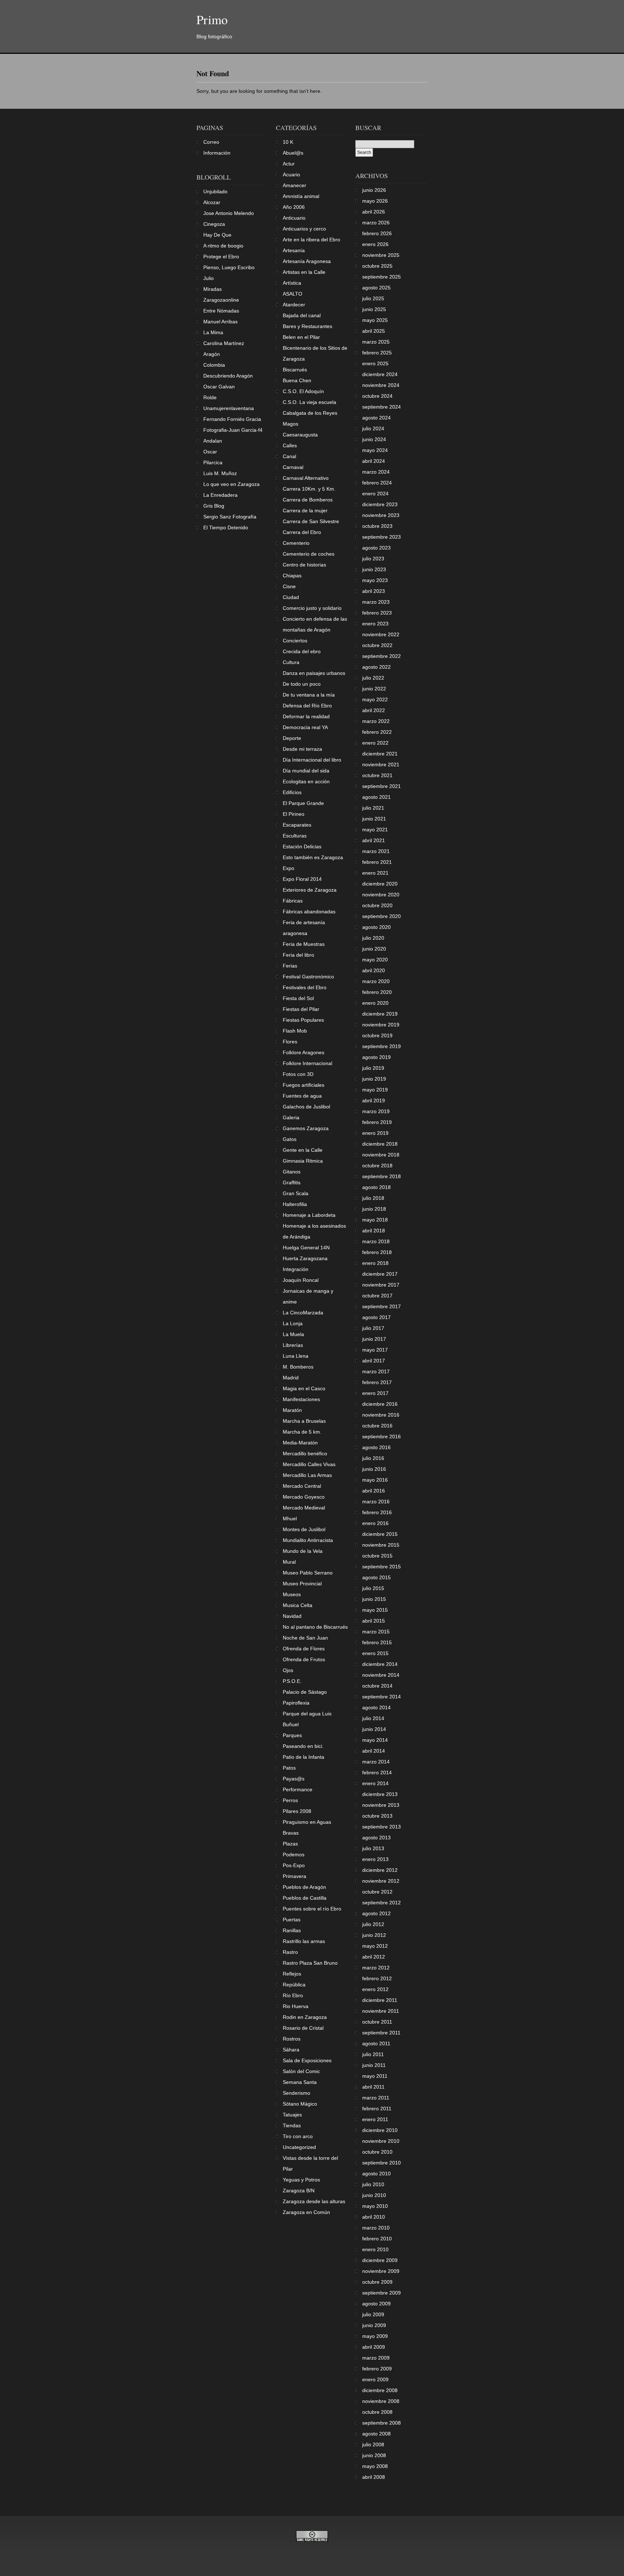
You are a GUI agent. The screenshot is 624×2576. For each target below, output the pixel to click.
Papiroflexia (296, 1703)
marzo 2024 (376, 472)
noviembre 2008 (381, 2401)
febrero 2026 (377, 233)
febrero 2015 (377, 1642)
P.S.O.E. (292, 1681)
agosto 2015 (376, 1577)
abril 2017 (374, 1361)
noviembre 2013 (381, 1805)
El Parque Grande (303, 803)
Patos (289, 1768)
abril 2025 (374, 331)
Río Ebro (293, 1995)
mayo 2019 (375, 1090)
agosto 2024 (376, 418)
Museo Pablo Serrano (308, 1573)
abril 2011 (373, 2087)
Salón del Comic (301, 2071)
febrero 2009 (377, 2369)
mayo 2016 (375, 1480)
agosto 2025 (376, 288)
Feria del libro (298, 955)
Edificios (292, 792)
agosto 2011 (376, 2043)
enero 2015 (375, 1653)
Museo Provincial (302, 1584)
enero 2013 (375, 1859)
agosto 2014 (376, 1707)
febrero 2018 (377, 1252)
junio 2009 (374, 2325)
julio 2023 (373, 559)
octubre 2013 (377, 1816)
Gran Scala (296, 1193)
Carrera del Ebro (302, 532)
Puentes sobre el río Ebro (312, 1909)
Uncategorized (299, 2147)
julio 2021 (373, 808)
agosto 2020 (376, 927)
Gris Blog (214, 506)
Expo (289, 868)
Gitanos (292, 1172)
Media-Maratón (300, 1443)
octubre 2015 (377, 1556)
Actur (289, 164)
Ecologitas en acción (306, 781)
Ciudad (291, 597)
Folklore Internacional (307, 1063)
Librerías (293, 1345)
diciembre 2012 (380, 1870)
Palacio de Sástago (305, 1692)
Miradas (213, 289)
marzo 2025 (376, 342)
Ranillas (292, 1930)
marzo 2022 (376, 721)
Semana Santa (300, 2082)
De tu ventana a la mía (309, 695)
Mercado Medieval (304, 1508)
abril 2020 (374, 970)
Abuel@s (293, 153)
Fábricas (293, 901)
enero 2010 (375, 2249)
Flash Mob (295, 1031)
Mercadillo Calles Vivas (309, 1464)
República (294, 1985)
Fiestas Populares (303, 1020)
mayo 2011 (375, 2076)
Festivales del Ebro (305, 987)
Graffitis (292, 1183)
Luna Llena (296, 1356)
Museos (292, 1594)
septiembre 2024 (382, 407)
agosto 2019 (376, 1057)
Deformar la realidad (306, 716)
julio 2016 (373, 1458)
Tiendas (292, 2125)
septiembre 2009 (382, 2293)
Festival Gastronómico (308, 977)
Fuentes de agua (302, 1096)
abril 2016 (374, 1491)
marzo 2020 (376, 981)
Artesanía (294, 250)
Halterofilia (295, 1204)
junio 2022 (374, 689)
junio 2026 (374, 190)
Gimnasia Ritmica (303, 1161)
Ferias (290, 966)
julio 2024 (373, 428)
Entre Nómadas (221, 311)
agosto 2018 (376, 1187)
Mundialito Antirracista (308, 1540)
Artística (292, 283)
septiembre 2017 (382, 1306)
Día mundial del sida (306, 771)
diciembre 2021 (380, 754)
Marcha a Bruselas (304, 1421)
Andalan (213, 441)
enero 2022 (375, 743)
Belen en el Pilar (301, 337)
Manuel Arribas (220, 322)
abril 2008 (374, 2477)
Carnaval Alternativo (306, 478)
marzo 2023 (376, 602)
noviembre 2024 (381, 385)
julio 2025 (373, 298)
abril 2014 (374, 1751)
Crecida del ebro (302, 651)
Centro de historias (304, 565)
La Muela (293, 1334)
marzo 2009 (376, 2358)
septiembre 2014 (382, 1697)
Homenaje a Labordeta (309, 1215)
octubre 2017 (377, 1296)
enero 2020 (375, 1003)
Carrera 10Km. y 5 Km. (309, 489)
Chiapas (292, 576)
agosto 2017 (376, 1317)
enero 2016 (375, 1523)
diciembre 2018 (380, 1144)
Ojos (288, 1670)
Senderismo (296, 2093)
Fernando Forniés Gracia (232, 419)
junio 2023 (374, 569)
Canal (289, 456)
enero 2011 (375, 2119)
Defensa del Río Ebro (307, 706)
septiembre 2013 (382, 1827)
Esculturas (295, 836)
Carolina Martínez (224, 343)
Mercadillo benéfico (305, 1453)
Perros (290, 1800)
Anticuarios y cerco (304, 229)
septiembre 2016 (382, 1436)
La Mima (213, 332)
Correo (211, 142)
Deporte (292, 738)
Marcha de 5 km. (302, 1432)
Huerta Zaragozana (305, 1258)
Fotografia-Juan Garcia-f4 (233, 430)
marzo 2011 (376, 2098)
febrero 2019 (377, 1122)
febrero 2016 (377, 1512)
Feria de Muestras (304, 944)
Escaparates (297, 825)
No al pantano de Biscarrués (315, 1627)
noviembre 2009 (381, 2271)
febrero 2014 (377, 1772)
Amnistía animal (301, 196)
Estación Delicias (302, 847)
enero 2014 (375, 1783)
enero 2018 (375, 1263)
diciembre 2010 (380, 2130)
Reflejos (292, 1974)
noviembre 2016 (381, 1415)
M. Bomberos (298, 1367)
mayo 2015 (375, 1610)
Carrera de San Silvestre (311, 521)
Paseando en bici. (303, 1746)
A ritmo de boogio (223, 246)
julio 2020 (373, 938)
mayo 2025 (375, 320)
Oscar (210, 452)
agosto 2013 (376, 1838)
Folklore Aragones (304, 1052)
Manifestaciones (301, 1399)
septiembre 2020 (382, 916)
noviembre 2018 (381, 1155)
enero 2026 (375, 244)
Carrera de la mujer (305, 511)
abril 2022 (374, 710)
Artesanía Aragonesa (307, 261)
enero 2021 (375, 873)
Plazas (290, 1844)
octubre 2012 (377, 1892)
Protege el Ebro (221, 257)
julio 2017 (373, 1328)
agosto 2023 (376, 548)
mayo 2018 (375, 1220)
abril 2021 (374, 840)
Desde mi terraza (302, 749)
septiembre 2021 (382, 786)
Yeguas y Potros (301, 2180)
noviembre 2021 (381, 764)
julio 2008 (373, 2444)
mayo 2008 (375, 2466)
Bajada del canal (302, 315)
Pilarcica (213, 462)
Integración (296, 1269)
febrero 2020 (377, 992)
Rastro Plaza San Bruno (310, 1963)
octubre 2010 (377, 2152)
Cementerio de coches (309, 554)
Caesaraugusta (300, 435)
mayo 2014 (375, 1740)
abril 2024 (374, 461)
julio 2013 (373, 1848)
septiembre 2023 (382, 537)
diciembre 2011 (380, 2000)
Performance (298, 1789)
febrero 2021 (377, 862)
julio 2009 (373, 2314)
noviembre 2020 (381, 895)
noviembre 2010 (381, 2141)
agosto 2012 (376, 1913)
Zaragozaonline (221, 300)
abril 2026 (374, 212)
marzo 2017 (376, 1371)
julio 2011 (373, 2054)
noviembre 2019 (381, 1025)
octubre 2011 (377, 2022)
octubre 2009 (377, 2282)
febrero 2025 (377, 353)
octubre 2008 (377, 2412)
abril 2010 (374, 2217)
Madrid (291, 1378)
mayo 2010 (375, 2206)
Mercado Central (302, 1486)
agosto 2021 (376, 797)
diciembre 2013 (380, 1794)
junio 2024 (374, 439)
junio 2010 (374, 2195)
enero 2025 (375, 363)
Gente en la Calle (303, 1150)
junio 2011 (374, 2065)
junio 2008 (374, 2455)
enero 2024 (375, 494)
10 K (288, 142)
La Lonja (293, 1323)
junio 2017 (374, 1339)
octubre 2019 (377, 1035)
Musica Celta (298, 1605)
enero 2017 (375, 1393)
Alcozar (212, 202)
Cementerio (296, 543)
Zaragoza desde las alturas (314, 2201)
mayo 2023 (375, 580)
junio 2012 (374, 1935)
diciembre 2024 (380, 374)
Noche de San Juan (305, 1638)
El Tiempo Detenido (226, 527)
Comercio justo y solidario (312, 608)
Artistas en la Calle (304, 272)
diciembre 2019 (380, 1014)
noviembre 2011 (381, 2011)
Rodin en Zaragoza (305, 2017)
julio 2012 (373, 1924)
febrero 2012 (377, 1978)
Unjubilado (215, 191)
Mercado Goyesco (304, 1497)
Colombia (214, 365)
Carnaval (293, 467)
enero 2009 (375, 2379)
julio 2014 (373, 1718)
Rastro (290, 1952)
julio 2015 (373, 1588)
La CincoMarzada (303, 1313)
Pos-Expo (294, 1865)
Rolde (210, 397)
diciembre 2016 (380, 1404)
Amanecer (294, 185)
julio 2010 (373, 2184)
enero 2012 (375, 1989)
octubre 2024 (377, 396)
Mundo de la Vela (303, 1551)
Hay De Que (217, 235)
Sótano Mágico (300, 2104)
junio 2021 (374, 819)
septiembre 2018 (382, 1176)
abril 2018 (374, 1231)
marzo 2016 (376, 1502)
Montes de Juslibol (304, 1529)
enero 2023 (375, 624)
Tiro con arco (298, 2136)
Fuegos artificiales (304, 1085)
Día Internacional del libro (312, 760)
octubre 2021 (377, 775)
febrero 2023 (377, 613)
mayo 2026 (375, 201)
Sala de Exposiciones (307, 2060)
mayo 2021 (375, 830)
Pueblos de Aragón (304, 1887)
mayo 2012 (375, 1946)
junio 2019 (374, 1079)
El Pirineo (294, 814)
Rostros (292, 2039)
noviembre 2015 (381, 1545)
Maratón (292, 1410)
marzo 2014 (376, 1762)
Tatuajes (292, 2115)
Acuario (291, 175)
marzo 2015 (376, 1632)
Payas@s (294, 1779)
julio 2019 (373, 1068)
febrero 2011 (377, 2108)
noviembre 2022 (381, 634)
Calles (290, 445)
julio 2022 (373, 678)
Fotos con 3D (298, 1074)
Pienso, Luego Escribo (229, 267)
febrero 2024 (377, 483)
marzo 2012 (376, 1968)
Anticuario (294, 218)
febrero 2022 (377, 732)
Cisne (289, 586)
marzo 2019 (376, 1111)
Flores (290, 1042)
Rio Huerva (296, 2006)
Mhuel (290, 1519)
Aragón (212, 354)
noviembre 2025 (381, 255)
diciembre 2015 (380, 1534)
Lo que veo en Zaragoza (231, 484)
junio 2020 (374, 949)
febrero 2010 (377, 2239)
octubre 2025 (377, 266)
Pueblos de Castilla (305, 1898)
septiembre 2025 (382, 277)
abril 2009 (374, 2347)
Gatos (290, 1139)
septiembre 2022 (382, 656)
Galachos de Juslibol (306, 1107)
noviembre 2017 (381, 1285)
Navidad (292, 1616)
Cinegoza (214, 224)
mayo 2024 (375, 450)
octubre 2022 (377, 645)
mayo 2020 (375, 960)
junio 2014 (374, 1729)
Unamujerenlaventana (229, 408)
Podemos (294, 1855)
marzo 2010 (376, 2228)
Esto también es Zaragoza (313, 857)
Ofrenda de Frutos (304, 1659)
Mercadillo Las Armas (307, 1475)
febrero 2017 (377, 1382)
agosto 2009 (376, 2304)
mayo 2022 (375, 699)
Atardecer (294, 305)
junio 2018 (374, 1209)
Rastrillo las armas (304, 1941)
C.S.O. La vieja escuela (309, 402)
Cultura (291, 662)
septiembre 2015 (382, 1567)
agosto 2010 (376, 2174)
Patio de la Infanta (304, 1757)
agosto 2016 (376, 1447)
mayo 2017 (375, 1350)
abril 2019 (374, 1100)
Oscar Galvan (219, 387)
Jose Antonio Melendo (229, 213)
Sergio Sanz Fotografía (230, 517)
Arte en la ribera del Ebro (311, 240)
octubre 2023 (377, 526)
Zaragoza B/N (299, 2191)
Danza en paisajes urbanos (314, 673)
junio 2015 (374, 1599)
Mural (289, 1562)
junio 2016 (374, 1469)
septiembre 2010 (382, 2163)
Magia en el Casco (304, 1388)
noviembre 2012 (381, 1881)
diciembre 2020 (380, 884)
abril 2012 (374, 1957)
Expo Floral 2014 (302, 879)
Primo (212, 19)
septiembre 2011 (381, 2033)
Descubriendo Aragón (228, 376)
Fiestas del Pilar (301, 1009)
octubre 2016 (377, 1426)
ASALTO (292, 294)
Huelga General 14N (306, 1248)
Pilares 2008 (297, 1811)
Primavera (294, 1876)
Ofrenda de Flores (304, 1649)
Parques (292, 1735)
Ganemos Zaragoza (306, 1128)
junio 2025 (374, 309)
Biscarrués (295, 370)
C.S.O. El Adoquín (303, 391)
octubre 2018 (377, 1166)
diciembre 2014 (380, 1664)
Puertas (292, 1920)
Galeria (291, 1117)
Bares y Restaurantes (307, 326)
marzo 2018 (376, 1241)
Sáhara (291, 2050)
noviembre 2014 (381, 1675)
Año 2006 (294, 207)
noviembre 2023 (381, 515)
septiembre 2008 (382, 2423)
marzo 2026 (376, 223)
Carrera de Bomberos (308, 500)
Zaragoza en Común (306, 2212)
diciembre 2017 (380, 1274)
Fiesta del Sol (298, 998)
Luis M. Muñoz (220, 473)
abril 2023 (374, 591)
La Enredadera (220, 495)
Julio (209, 278)
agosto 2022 (376, 667)
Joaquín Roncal (301, 1280)
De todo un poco (302, 684)
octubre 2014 (377, 1686)
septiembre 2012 (382, 1903)
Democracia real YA (305, 727)
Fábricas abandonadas (309, 912)
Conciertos (295, 641)
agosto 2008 (376, 2434)
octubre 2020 (377, 905)
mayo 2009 (375, 2336)
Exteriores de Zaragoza (310, 890)
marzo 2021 (376, 851)
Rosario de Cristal (303, 2028)
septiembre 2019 (382, 1046)
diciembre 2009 (380, 2260)
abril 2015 (374, 1621)
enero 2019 (375, 1133)
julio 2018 (373, 1198)
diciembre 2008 (380, 2390)
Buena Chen (297, 380)
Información (217, 153)
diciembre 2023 (380, 504)
